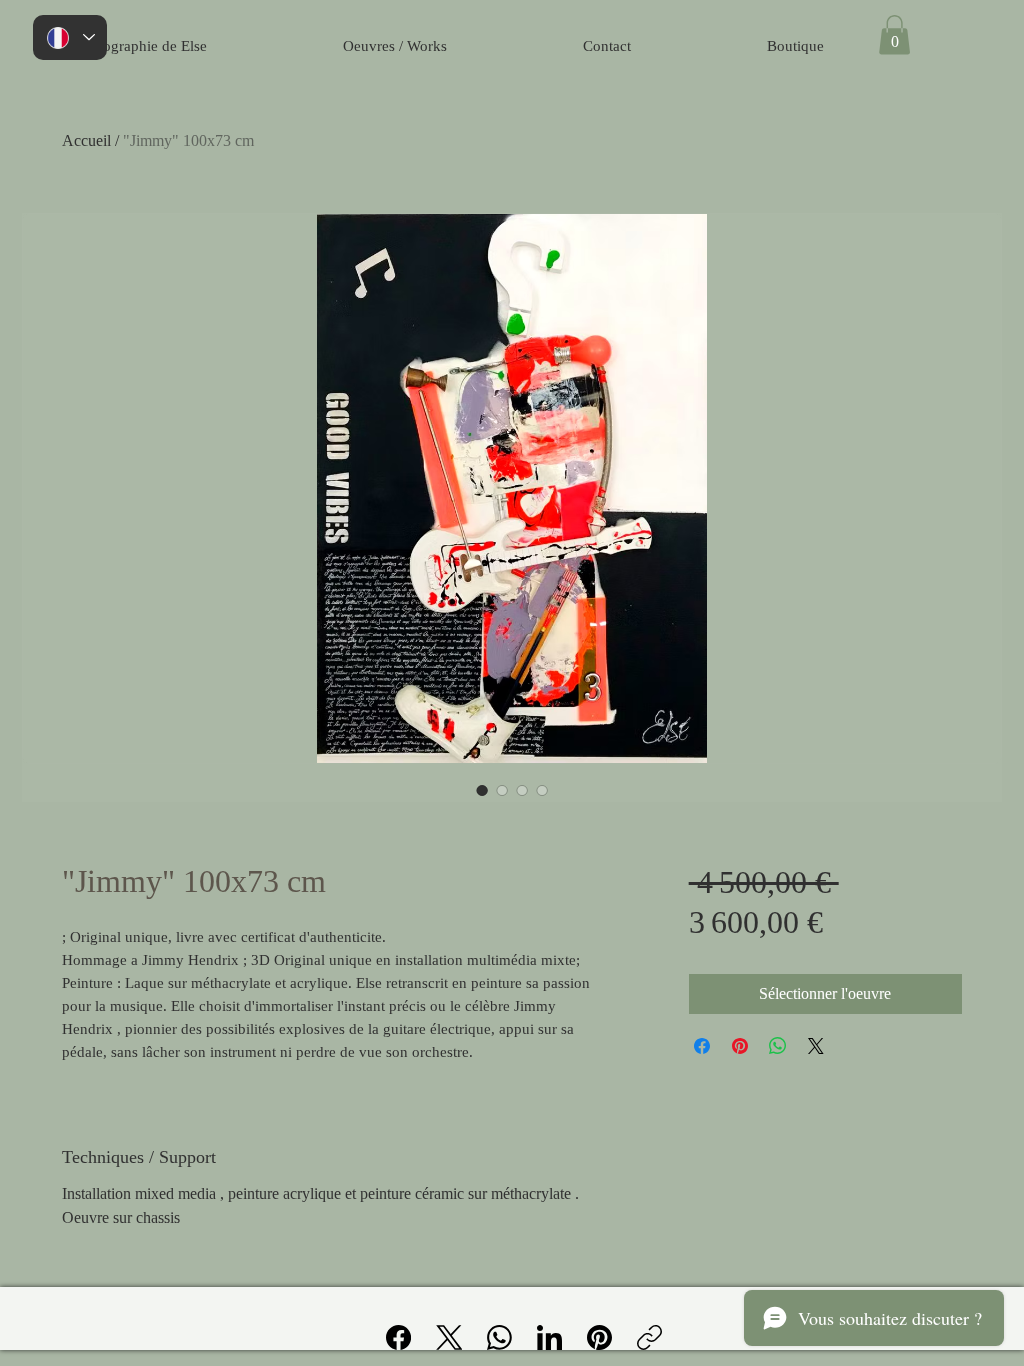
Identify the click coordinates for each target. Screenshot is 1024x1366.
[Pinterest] (599, 1337)
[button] (894, 34)
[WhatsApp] (499, 1337)
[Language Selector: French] (70, 37)
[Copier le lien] (649, 1337)
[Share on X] (816, 1046)
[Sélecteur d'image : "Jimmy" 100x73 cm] (482, 790)
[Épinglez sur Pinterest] (740, 1046)
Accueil (86, 140)
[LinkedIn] (549, 1337)
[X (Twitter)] (449, 1337)
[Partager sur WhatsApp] (778, 1046)
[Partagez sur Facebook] (702, 1046)
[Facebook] (398, 1337)
